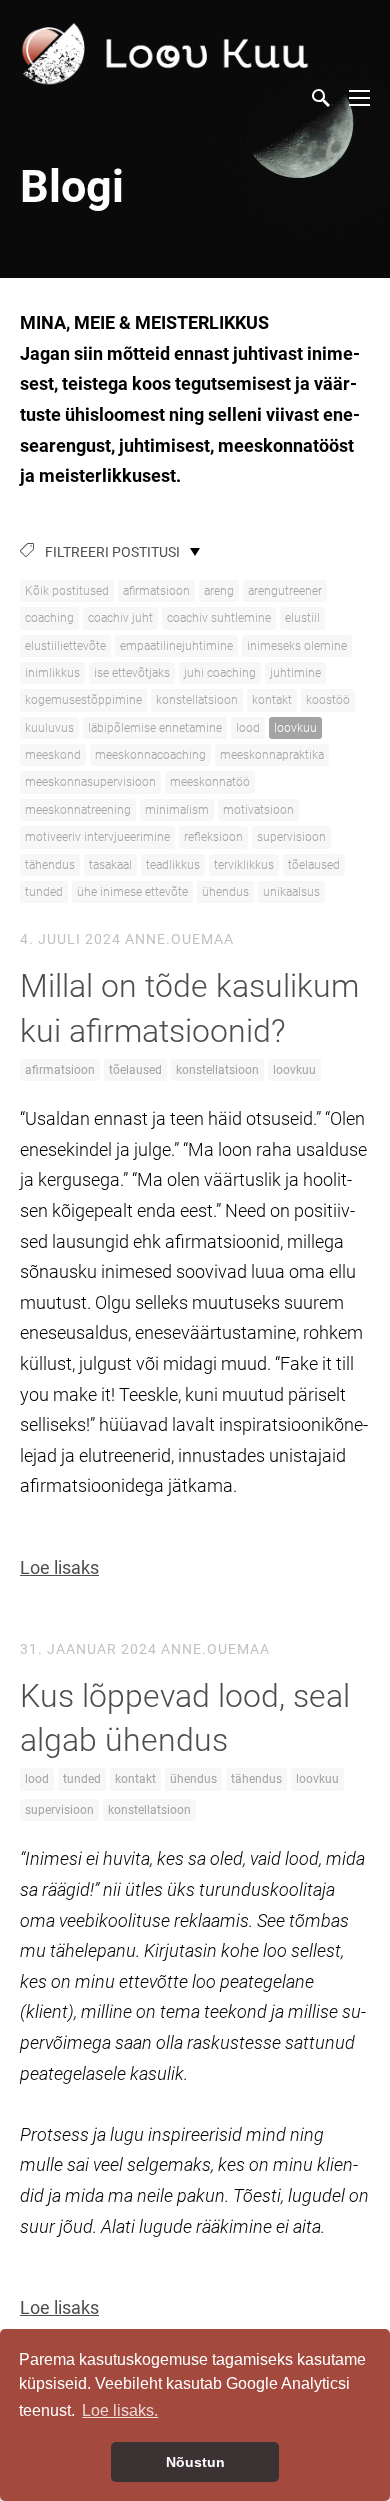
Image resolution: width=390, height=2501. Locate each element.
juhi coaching (220, 673)
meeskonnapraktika (272, 755)
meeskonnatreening (78, 810)
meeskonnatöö (210, 782)
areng (219, 591)
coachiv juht (120, 618)
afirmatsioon (156, 591)
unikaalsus (291, 892)
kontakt (272, 700)
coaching (49, 618)
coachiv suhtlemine (219, 618)
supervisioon (291, 837)
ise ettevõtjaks (132, 673)
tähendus (50, 865)
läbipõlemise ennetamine (155, 728)
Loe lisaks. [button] (120, 2410)
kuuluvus (49, 728)
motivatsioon (258, 810)
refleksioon (213, 837)
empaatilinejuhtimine (176, 646)
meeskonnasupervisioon (90, 782)
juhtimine (295, 673)
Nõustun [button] (195, 2462)
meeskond (53, 755)
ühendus (225, 892)
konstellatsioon (197, 700)
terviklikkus (244, 865)
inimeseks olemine (297, 646)
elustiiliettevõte (65, 646)
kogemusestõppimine (83, 700)
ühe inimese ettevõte (132, 892)
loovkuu (295, 728)
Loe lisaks (59, 1567)
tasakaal (110, 865)
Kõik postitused (67, 591)
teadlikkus (173, 865)
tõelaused (314, 865)
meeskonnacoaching (150, 755)
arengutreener (285, 591)
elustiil (302, 618)
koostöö (328, 700)
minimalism (177, 810)
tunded (44, 892)
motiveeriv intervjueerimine (97, 837)
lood (248, 728)
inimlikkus (52, 673)
